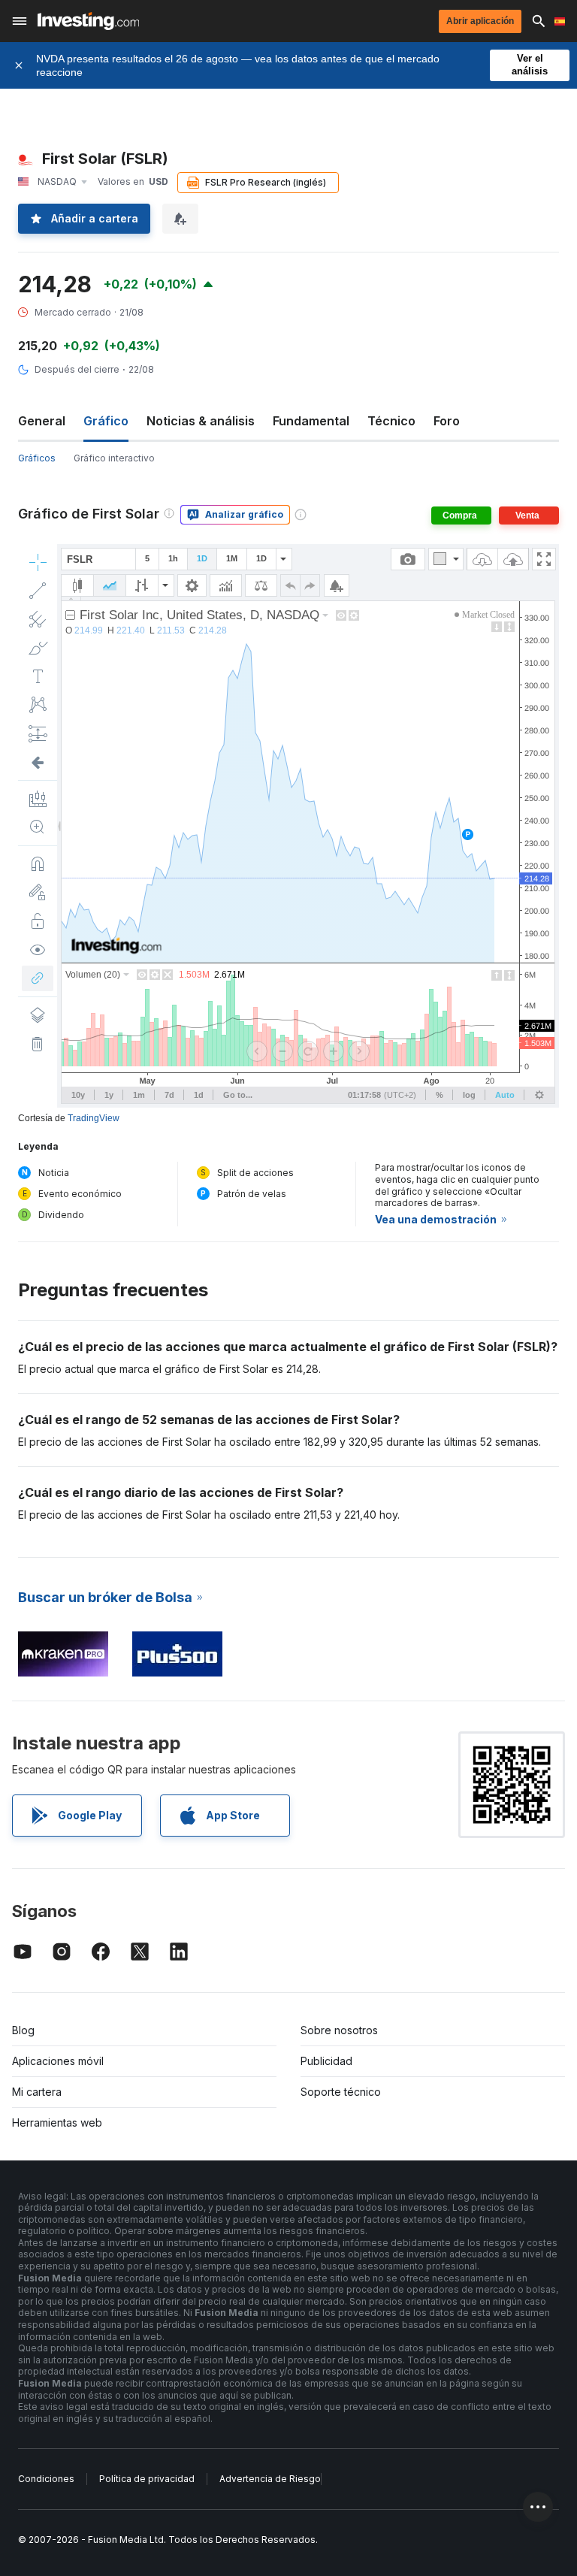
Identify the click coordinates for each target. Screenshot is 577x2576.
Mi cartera (37, 2092)
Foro (447, 421)
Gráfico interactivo (114, 458)
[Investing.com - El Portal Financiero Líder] (88, 21)
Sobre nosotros (339, 2030)
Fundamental (311, 421)
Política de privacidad (147, 2479)
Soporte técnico (341, 2092)
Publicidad (326, 2061)
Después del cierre (77, 369)
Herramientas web (57, 2122)
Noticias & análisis (201, 421)
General (42, 421)
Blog (23, 2030)
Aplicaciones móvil (58, 2061)
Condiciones (46, 2479)
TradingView (94, 1118)
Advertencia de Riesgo (270, 2479)
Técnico (391, 421)
